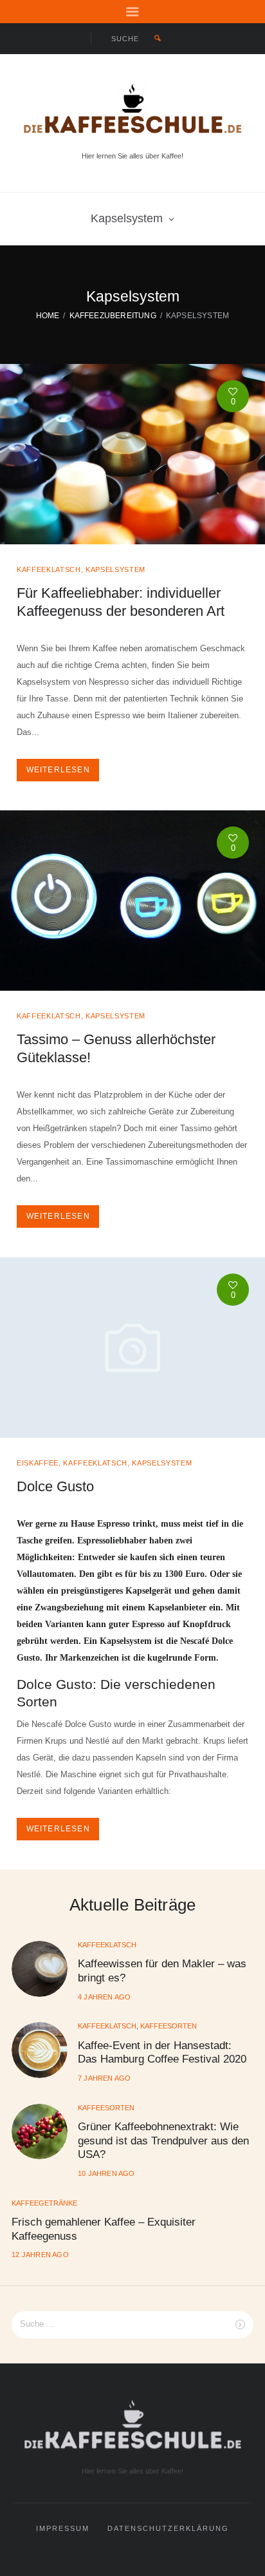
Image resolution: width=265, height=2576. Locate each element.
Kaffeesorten (169, 2026)
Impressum (63, 2528)
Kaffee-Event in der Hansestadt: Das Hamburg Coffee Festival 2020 (162, 2052)
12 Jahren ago (40, 2255)
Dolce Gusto (55, 1486)
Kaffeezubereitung (113, 315)
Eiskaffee (38, 1463)
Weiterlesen (58, 770)
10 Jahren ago (106, 2173)
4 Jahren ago (104, 1997)
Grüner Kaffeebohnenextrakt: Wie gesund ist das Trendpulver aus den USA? (163, 2140)
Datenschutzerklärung (168, 2528)
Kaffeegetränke (44, 2203)
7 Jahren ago (104, 2078)
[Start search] (158, 39)
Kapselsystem (127, 218)
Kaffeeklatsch (49, 569)
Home (48, 315)
